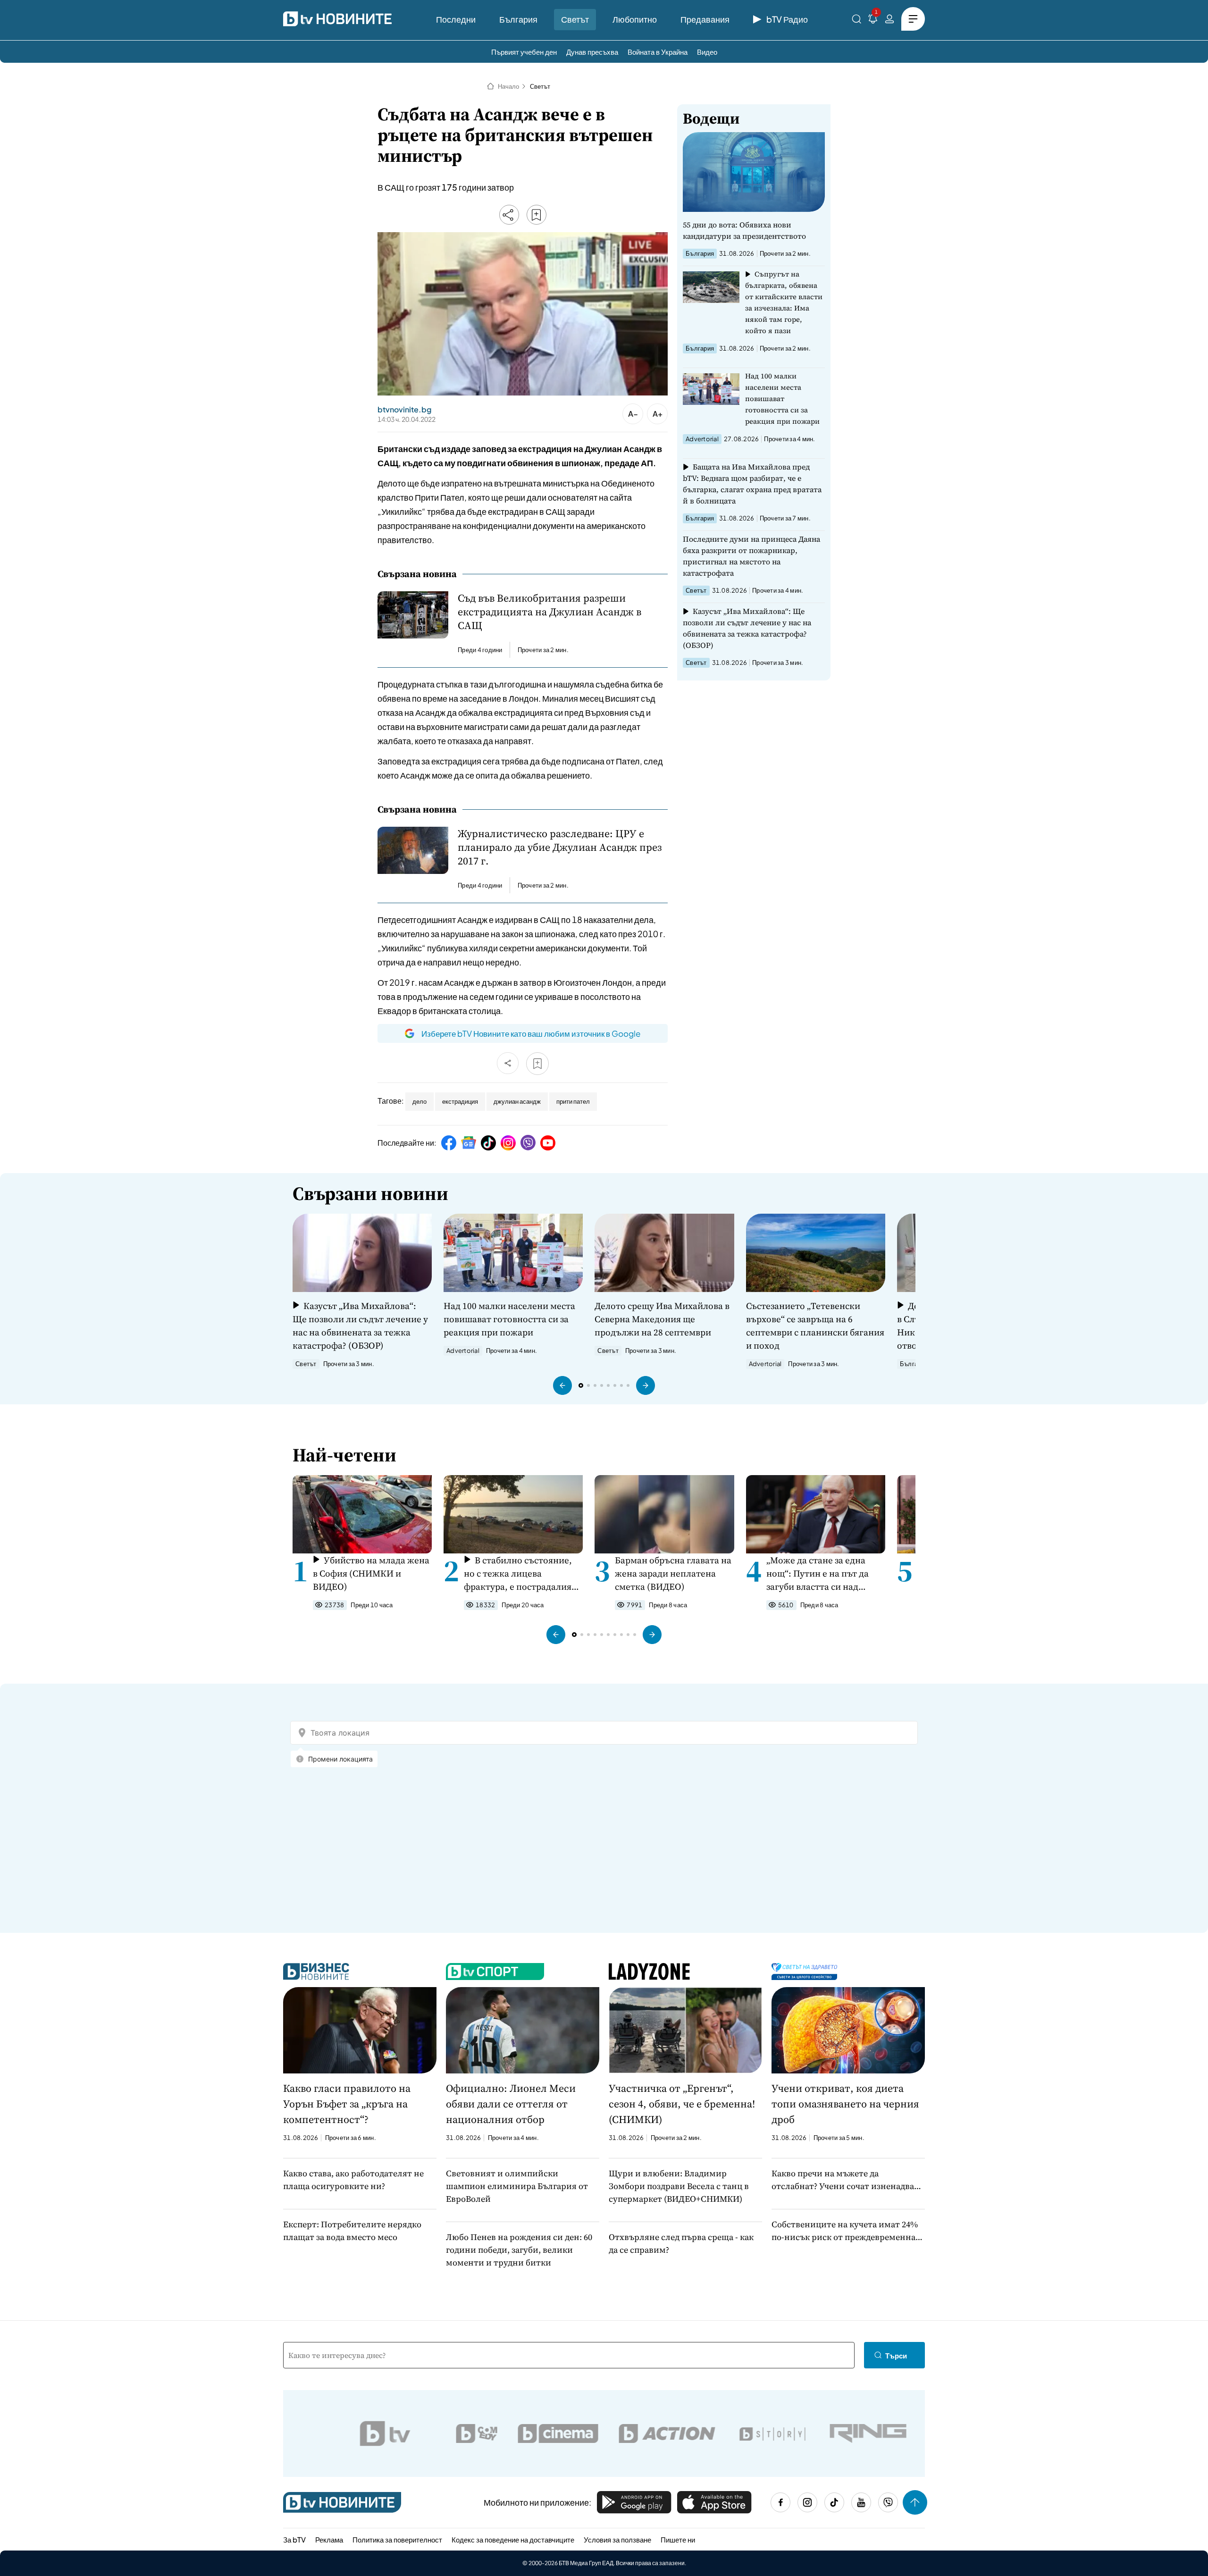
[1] (873, 21)
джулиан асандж (517, 1101)
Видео (707, 52)
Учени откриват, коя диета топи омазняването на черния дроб (845, 2104)
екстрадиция (460, 1101)
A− (633, 414)
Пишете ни (678, 2539)
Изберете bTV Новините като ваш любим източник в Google (531, 1033)
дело (419, 1101)
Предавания (705, 19)
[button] (562, 1385)
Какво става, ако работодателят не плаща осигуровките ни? (353, 2180)
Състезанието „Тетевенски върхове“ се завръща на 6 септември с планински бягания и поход (815, 1326)
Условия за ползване (617, 2539)
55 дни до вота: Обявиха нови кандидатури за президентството (744, 230)
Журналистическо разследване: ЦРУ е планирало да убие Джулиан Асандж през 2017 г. (560, 847)
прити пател (573, 1101)
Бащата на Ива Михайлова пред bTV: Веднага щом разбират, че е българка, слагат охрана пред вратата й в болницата (752, 484)
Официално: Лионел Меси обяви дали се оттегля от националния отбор (511, 2104)
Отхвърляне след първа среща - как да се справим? (681, 2243)
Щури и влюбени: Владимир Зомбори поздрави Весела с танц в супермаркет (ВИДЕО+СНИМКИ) (679, 2186)
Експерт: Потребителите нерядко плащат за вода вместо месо (352, 2231)
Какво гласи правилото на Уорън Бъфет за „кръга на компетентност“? (347, 2104)
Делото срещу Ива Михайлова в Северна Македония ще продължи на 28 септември (662, 1319)
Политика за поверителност (397, 2539)
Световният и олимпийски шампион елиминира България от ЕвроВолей (517, 2186)
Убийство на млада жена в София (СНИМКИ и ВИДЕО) (371, 1573)
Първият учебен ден (524, 52)
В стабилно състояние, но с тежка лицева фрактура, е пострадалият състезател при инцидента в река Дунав (521, 1573)
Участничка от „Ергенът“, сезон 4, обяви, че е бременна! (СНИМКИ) (682, 2104)
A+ (658, 414)
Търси (896, 2355)
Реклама (329, 2539)
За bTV (294, 2539)
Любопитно (635, 19)
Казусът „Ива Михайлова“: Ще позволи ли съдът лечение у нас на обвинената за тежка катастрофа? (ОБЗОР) (747, 628)
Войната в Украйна (658, 52)
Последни (456, 19)
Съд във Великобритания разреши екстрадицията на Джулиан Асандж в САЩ (549, 612)
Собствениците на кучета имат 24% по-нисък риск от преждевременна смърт (845, 2231)
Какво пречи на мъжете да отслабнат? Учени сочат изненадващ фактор (847, 2180)
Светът (575, 19)
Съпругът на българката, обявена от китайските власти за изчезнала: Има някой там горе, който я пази (784, 302)
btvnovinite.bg (404, 410)
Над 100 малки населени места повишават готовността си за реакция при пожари (782, 399)
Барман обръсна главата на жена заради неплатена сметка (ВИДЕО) (673, 1573)
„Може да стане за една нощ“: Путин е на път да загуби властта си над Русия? (818, 1573)
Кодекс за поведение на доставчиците (513, 2539)
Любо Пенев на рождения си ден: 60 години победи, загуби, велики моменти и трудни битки (519, 2250)
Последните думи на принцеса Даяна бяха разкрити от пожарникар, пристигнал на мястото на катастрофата (751, 556)
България (518, 19)
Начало (508, 86)
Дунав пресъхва (592, 52)
